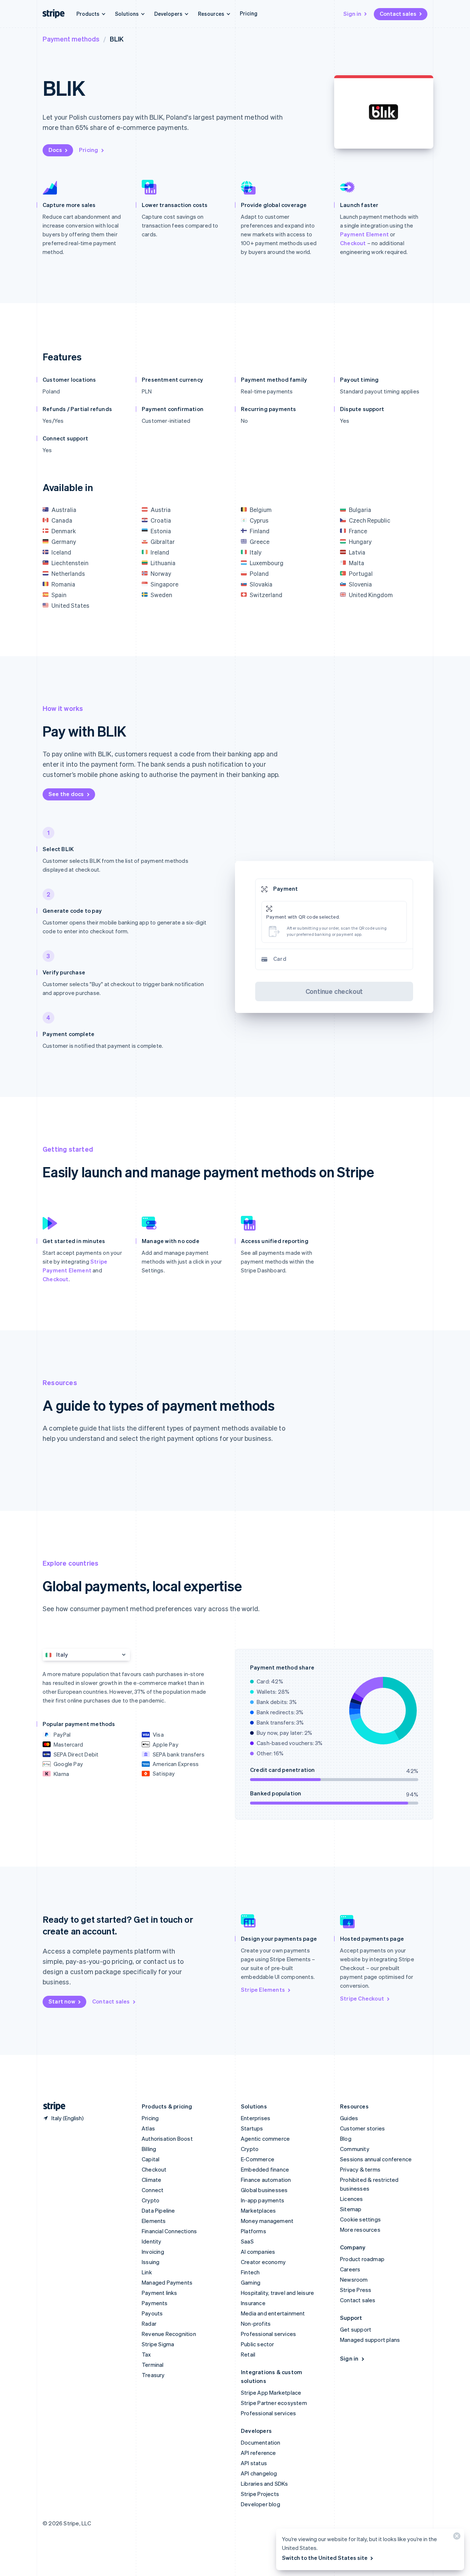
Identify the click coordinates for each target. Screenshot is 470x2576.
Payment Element (364, 234)
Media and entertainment (273, 2313)
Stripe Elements (263, 1990)
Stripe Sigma (158, 2344)
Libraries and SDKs (265, 2484)
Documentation (261, 2442)
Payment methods (71, 39)
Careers (350, 2269)
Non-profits (256, 2324)
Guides (349, 2118)
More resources (360, 2230)
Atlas (148, 2128)
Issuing (151, 2262)
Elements (154, 2221)
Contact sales (398, 14)
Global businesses (264, 2190)
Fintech (250, 2272)
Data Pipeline (158, 2210)
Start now (62, 2001)
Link (147, 2272)
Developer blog (261, 2504)
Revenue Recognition (169, 2334)
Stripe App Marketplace (271, 2392)
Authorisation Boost (167, 2139)
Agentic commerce (265, 2139)
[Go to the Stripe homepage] (51, 2106)
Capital (151, 2159)
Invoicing (153, 2252)
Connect (153, 2190)
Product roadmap (362, 2259)
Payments (155, 2303)
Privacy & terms (360, 2169)
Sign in (352, 14)
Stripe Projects (260, 2494)
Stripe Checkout (362, 1998)
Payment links (160, 2293)
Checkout (353, 243)
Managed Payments (167, 2282)
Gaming (251, 2282)
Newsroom (354, 2279)
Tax (147, 2354)
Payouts (152, 2313)
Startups (252, 2128)
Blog (346, 2139)
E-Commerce (258, 2159)
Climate (151, 2180)
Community (355, 2149)
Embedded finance (265, 2169)
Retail (248, 2354)
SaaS (247, 2241)
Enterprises (256, 2118)
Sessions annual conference (376, 2159)
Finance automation (266, 2180)
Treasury (153, 2375)
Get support (356, 2329)
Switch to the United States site (325, 2558)
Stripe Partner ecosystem (274, 2403)
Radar (149, 2324)
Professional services (268, 2334)
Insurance (253, 2303)
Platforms (254, 2231)
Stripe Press (356, 2290)
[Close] (456, 2538)
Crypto (151, 2200)
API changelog (259, 2473)
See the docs (66, 794)
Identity (152, 2241)
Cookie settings (360, 2219)
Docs (55, 150)
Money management (267, 2221)
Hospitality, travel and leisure (277, 2293)
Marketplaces (258, 2210)
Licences (352, 2199)
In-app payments (263, 2200)
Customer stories (362, 2128)
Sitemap (351, 2209)
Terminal (153, 2365)
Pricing (249, 13)
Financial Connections (169, 2231)
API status (254, 2463)
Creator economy (263, 2262)
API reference (258, 2453)
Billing (149, 2149)
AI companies (258, 2252)
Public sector (258, 2344)
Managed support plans (370, 2340)
